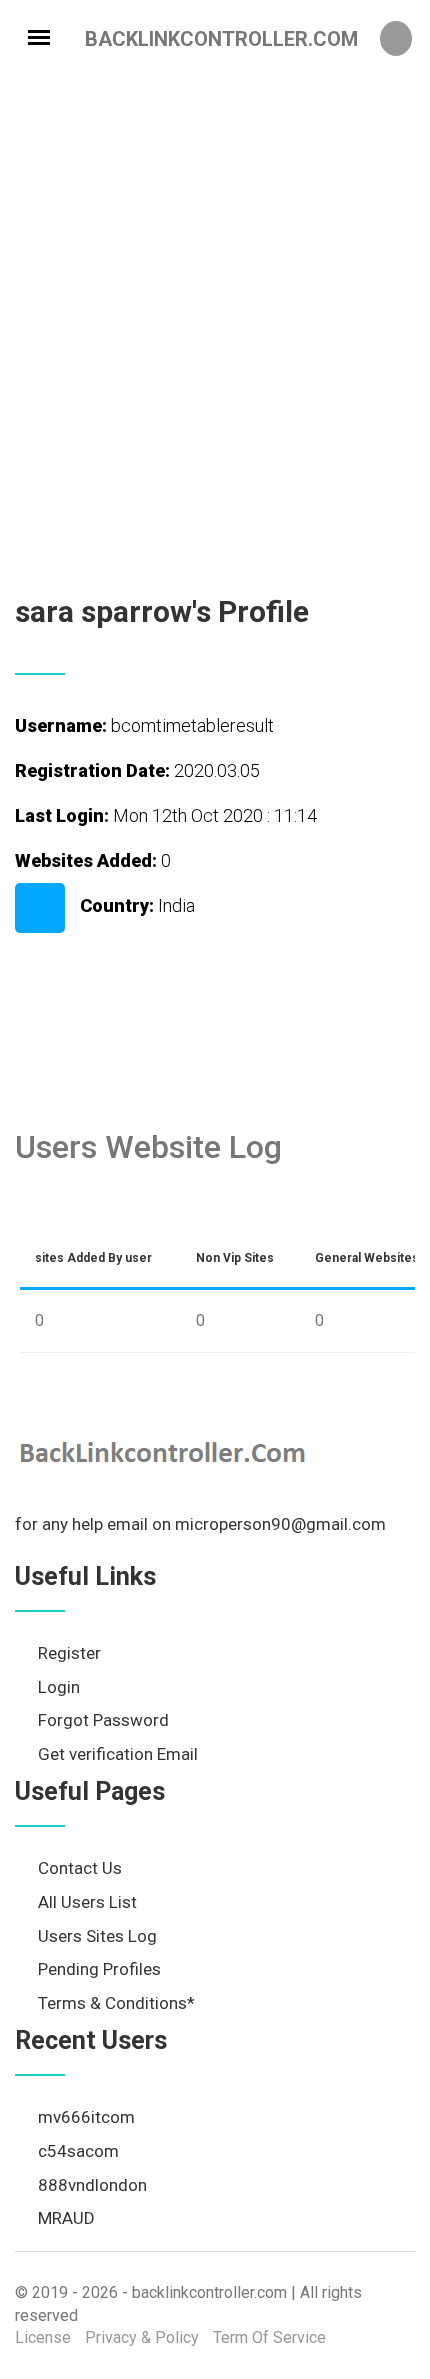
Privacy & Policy (142, 2337)
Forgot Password (103, 1720)
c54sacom (78, 2151)
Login (59, 1687)
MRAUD (66, 2218)
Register (69, 1653)
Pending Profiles (99, 1969)
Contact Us (80, 1868)
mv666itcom (86, 2117)
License (43, 2337)
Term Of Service (269, 2337)
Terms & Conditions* (116, 2003)
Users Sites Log (97, 1936)
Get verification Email (118, 1754)
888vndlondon (92, 2185)
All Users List (87, 1902)
